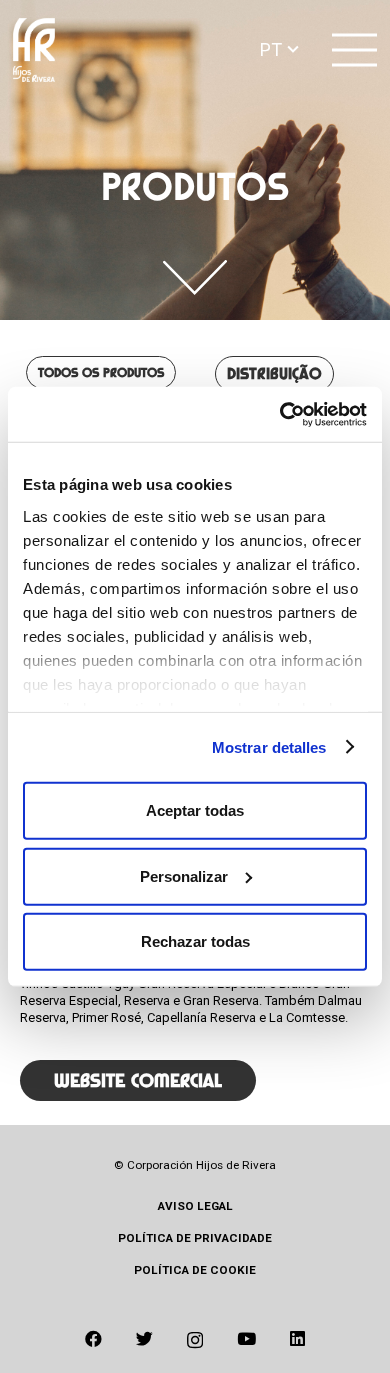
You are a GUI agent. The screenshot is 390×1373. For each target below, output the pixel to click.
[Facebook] (93, 1339)
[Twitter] (144, 1339)
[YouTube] (246, 1339)
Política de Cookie (195, 1270)
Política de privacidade (195, 1238)
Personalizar (184, 875)
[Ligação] (34, 50)
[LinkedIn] (297, 1339)
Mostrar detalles (269, 746)
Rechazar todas (195, 941)
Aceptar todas (195, 810)
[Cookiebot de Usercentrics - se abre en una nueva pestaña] (280, 414)
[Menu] (355, 50)
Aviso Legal (195, 1206)
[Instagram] (195, 1340)
